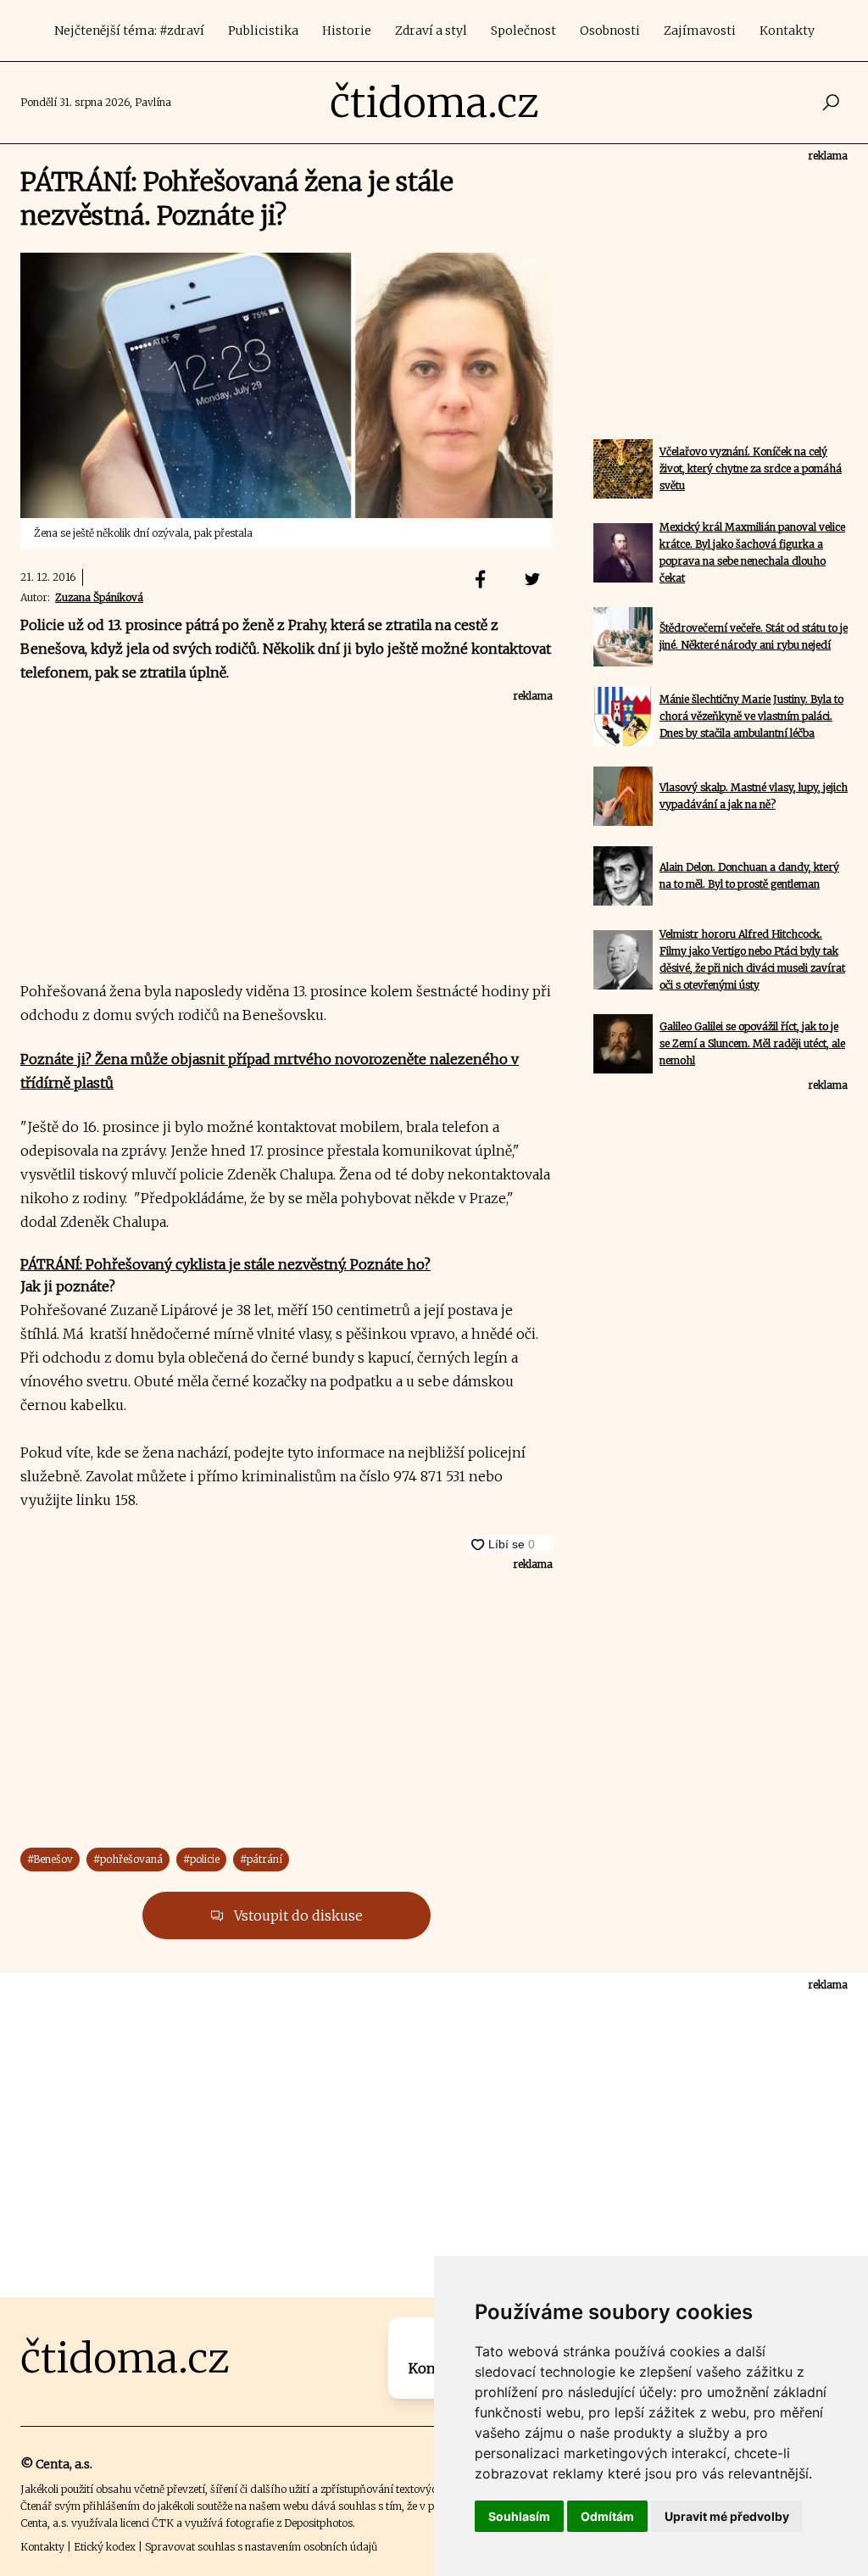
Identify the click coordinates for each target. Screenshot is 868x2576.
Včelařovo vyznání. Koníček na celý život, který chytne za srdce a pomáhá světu (751, 468)
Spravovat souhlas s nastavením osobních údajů (261, 2547)
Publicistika (263, 31)
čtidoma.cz (434, 103)
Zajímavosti (700, 31)
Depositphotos (318, 2523)
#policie (201, 1859)
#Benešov (50, 1859)
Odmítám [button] (607, 2516)
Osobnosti (610, 31)
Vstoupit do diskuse (297, 1915)
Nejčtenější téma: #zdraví (129, 31)
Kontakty (787, 31)
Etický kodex (105, 2547)
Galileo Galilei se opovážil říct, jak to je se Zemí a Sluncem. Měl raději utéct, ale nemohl (752, 1043)
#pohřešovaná (128, 1859)
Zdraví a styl (431, 31)
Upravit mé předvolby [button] (727, 2516)
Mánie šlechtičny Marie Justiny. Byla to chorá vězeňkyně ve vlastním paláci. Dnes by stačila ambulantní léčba (751, 716)
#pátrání (261, 1859)
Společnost (523, 31)
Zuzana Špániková (99, 597)
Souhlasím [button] (519, 2516)
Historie (347, 31)
